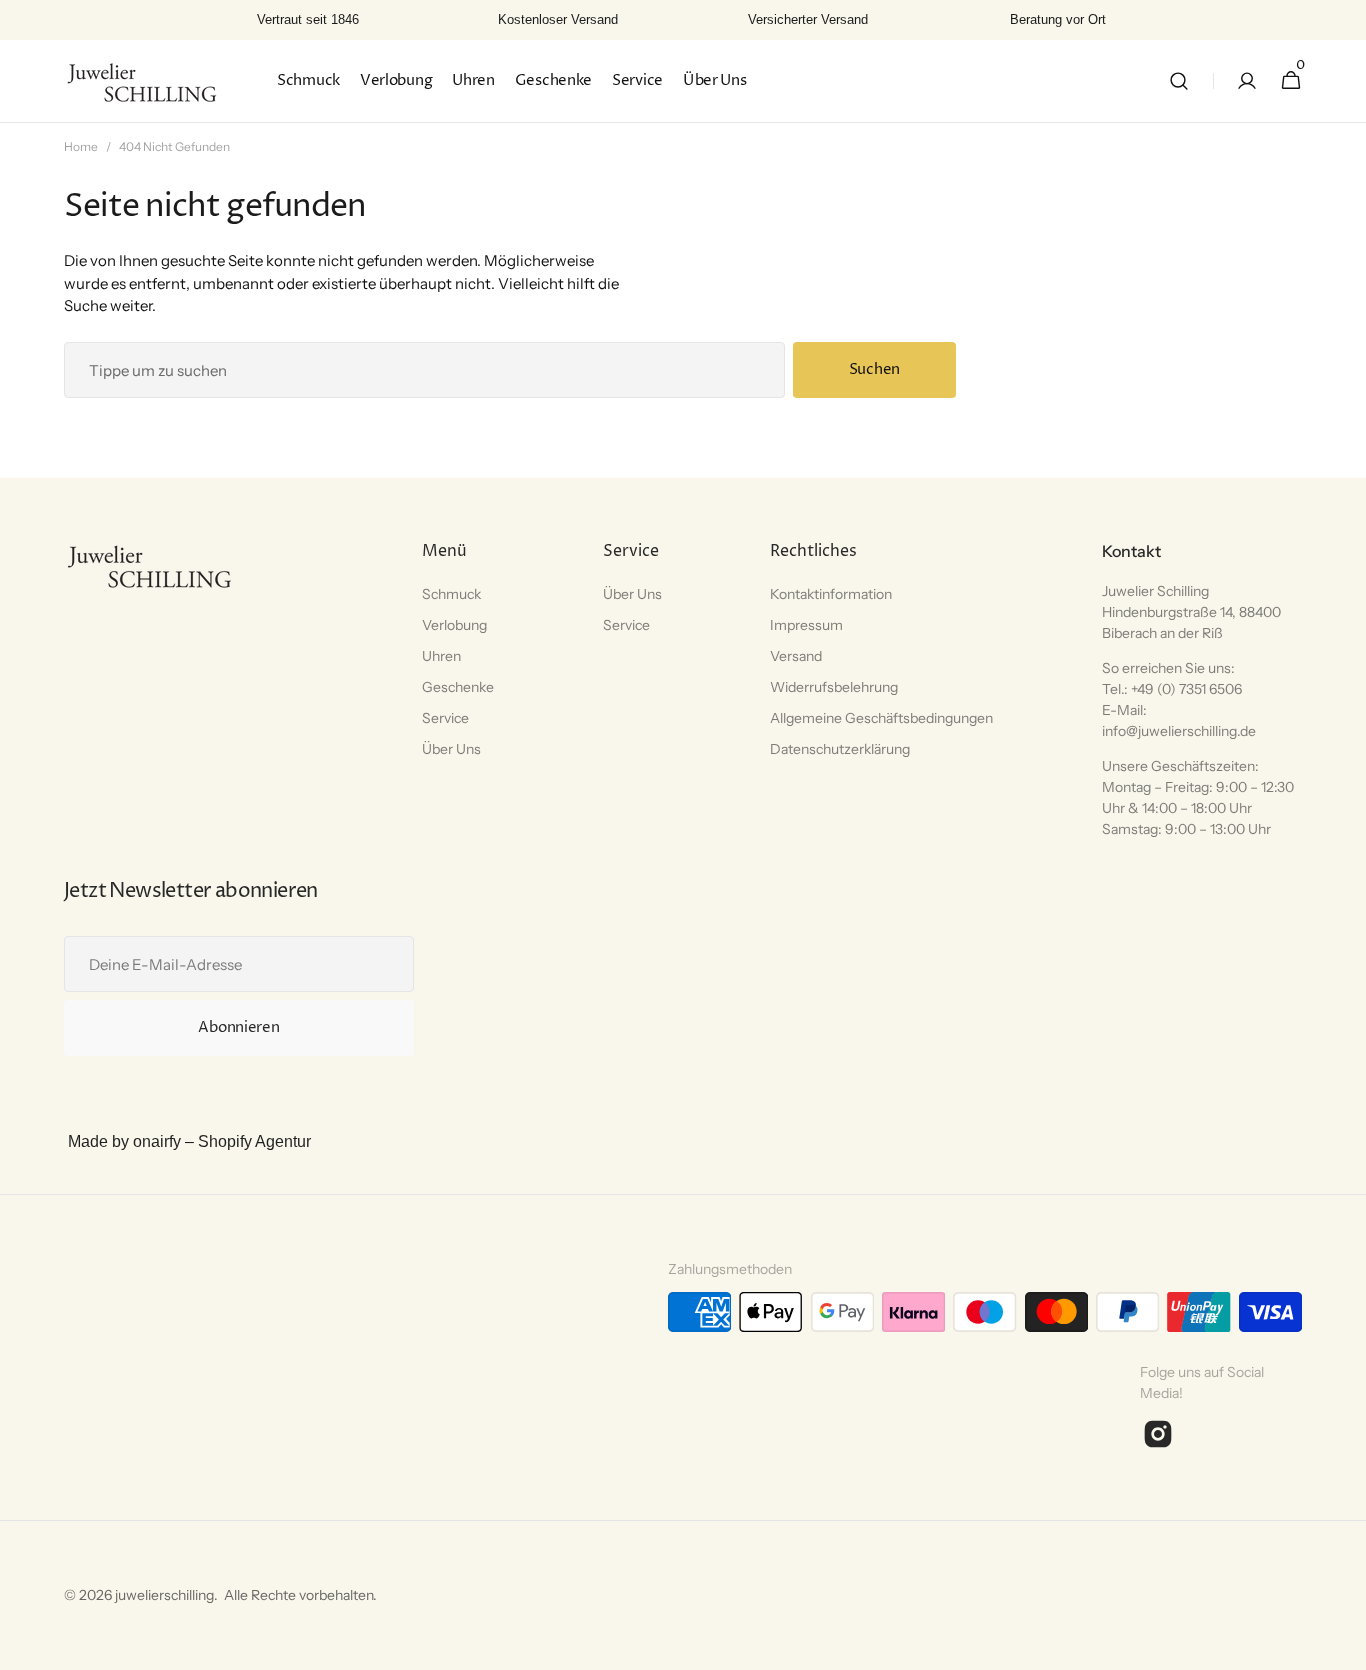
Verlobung (454, 625)
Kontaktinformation (831, 594)
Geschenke (458, 687)
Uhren (441, 656)
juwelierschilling (164, 1595)
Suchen (874, 369)
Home (81, 146)
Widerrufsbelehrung (834, 687)
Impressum (806, 625)
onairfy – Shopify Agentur (222, 1141)
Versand (796, 656)
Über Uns (451, 749)
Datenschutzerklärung (840, 749)
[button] (1179, 81)
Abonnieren (238, 1027)
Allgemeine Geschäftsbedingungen (881, 718)
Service (445, 718)
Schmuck (451, 594)
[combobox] (424, 370)
